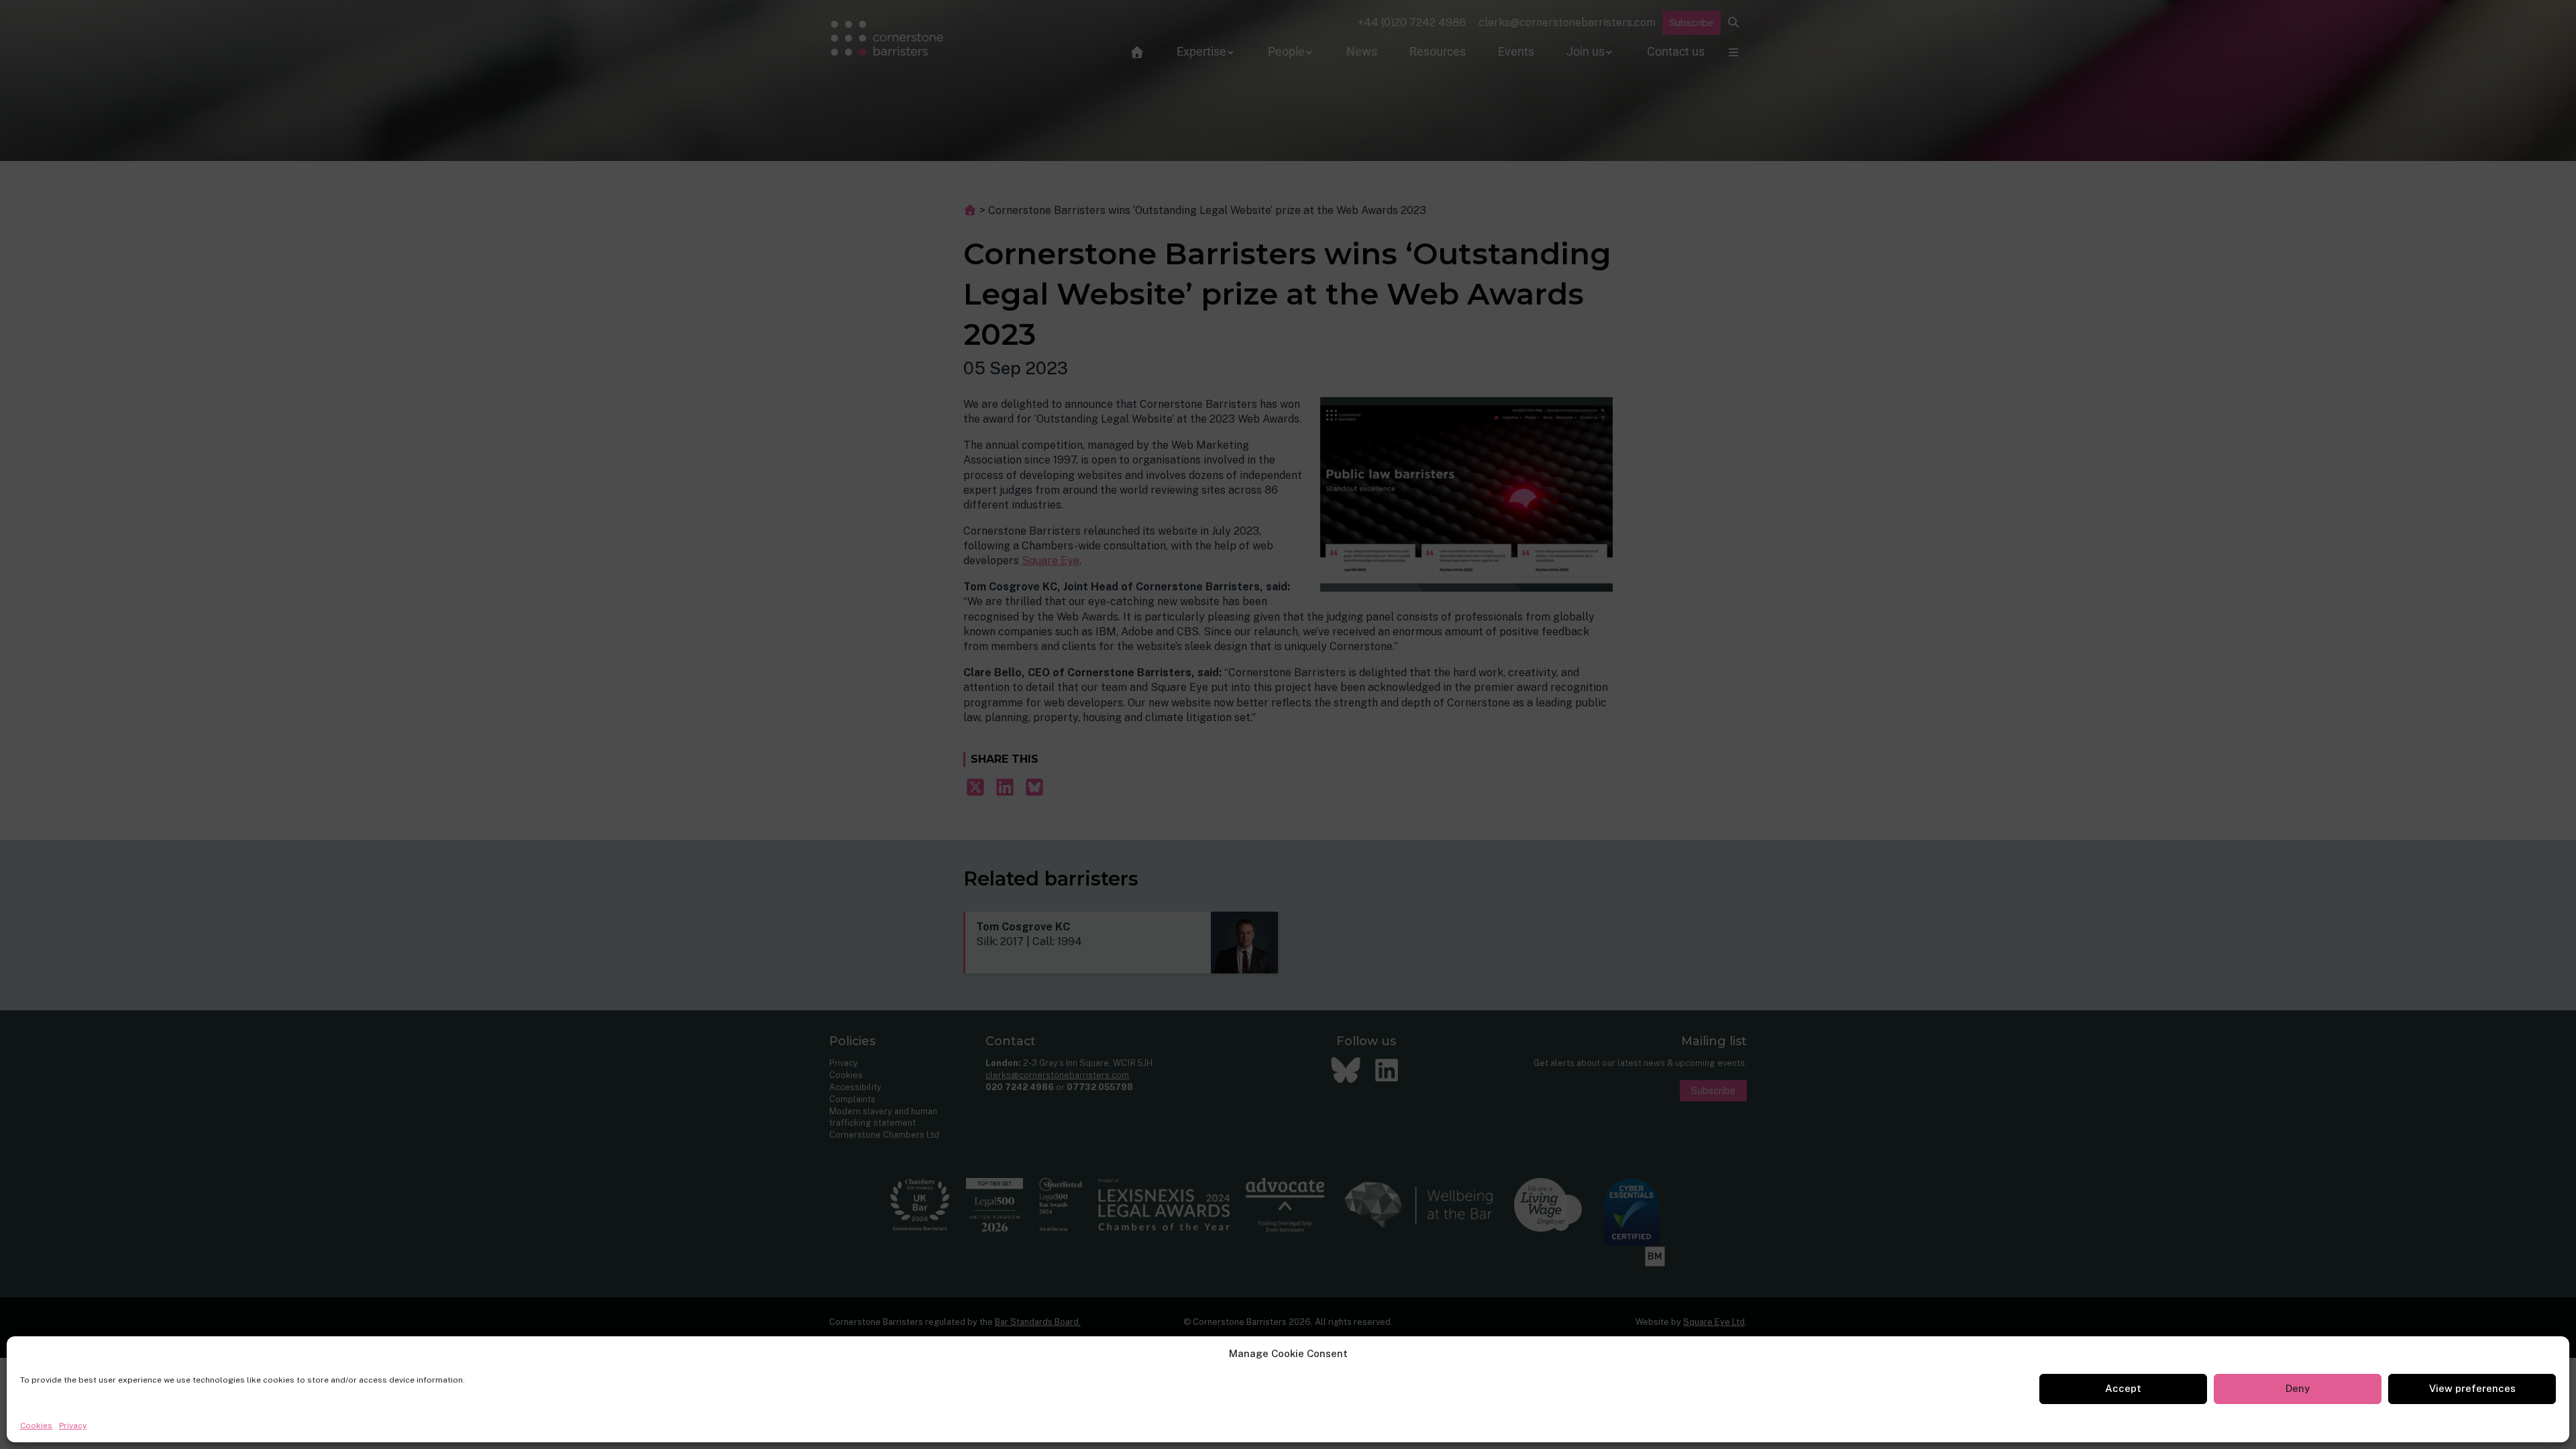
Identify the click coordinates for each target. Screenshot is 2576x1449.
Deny (2298, 1388)
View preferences (2472, 1388)
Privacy (73, 1426)
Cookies (36, 1426)
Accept (2123, 1388)
